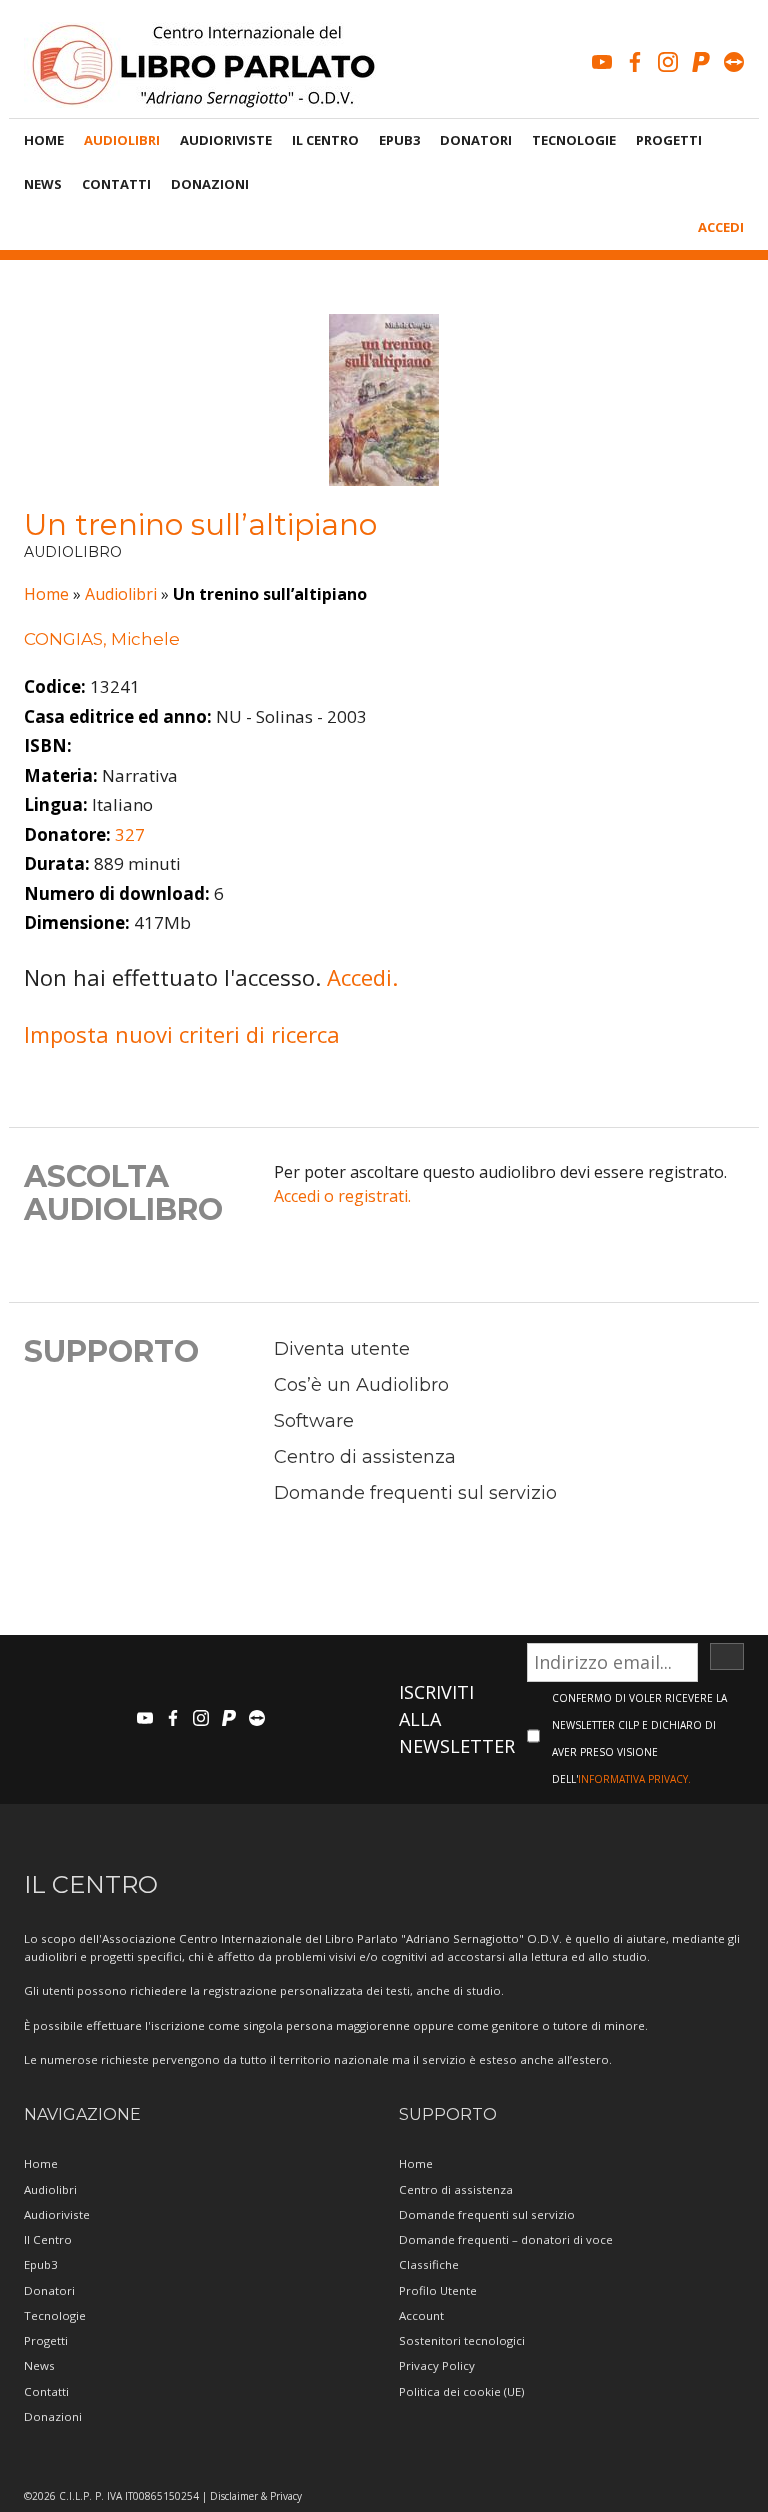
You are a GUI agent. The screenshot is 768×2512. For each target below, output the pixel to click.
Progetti (669, 140)
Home (44, 140)
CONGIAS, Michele (102, 639)
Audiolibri (122, 140)
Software (314, 1421)
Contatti (116, 184)
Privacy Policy (437, 2365)
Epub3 (399, 140)
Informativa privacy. (634, 1779)
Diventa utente (342, 1349)
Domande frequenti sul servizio (415, 1493)
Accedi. (362, 977)
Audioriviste (226, 140)
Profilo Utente (438, 2290)
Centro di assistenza (365, 1457)
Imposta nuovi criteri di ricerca (182, 1034)
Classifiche (429, 2264)
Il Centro (325, 140)
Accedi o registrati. (342, 1196)
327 (130, 834)
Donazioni (210, 184)
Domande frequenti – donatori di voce (506, 2239)
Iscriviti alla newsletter (457, 1719)
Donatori (476, 140)
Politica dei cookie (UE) (461, 2391)
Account (421, 2315)
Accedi (721, 227)
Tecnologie (574, 140)
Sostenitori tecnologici (462, 2340)
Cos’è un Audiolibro (361, 1385)
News (43, 184)
